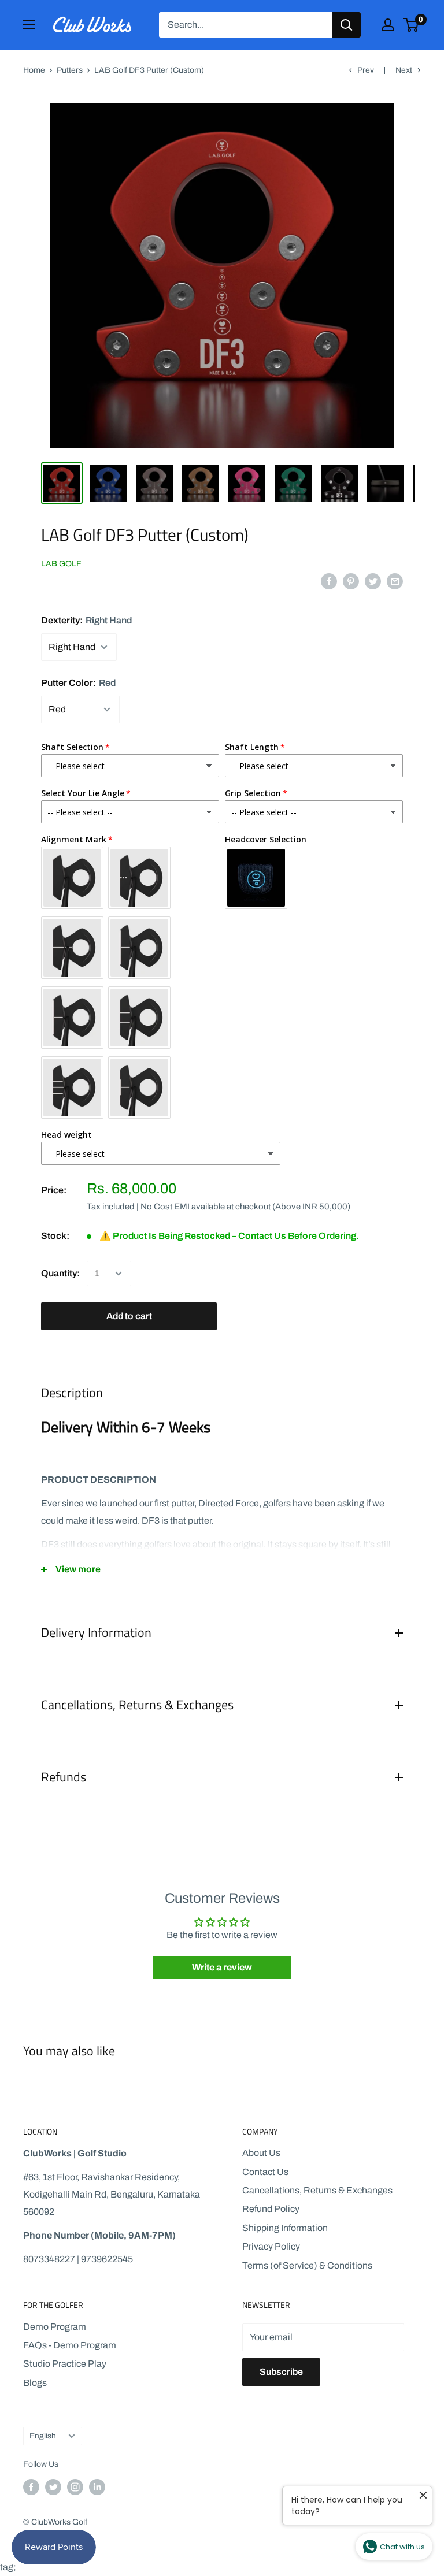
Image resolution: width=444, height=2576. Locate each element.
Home (34, 70)
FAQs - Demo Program (70, 2345)
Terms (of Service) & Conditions (307, 2265)
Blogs (35, 2383)
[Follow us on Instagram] (75, 2487)
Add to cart (129, 1316)
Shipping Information (285, 2228)
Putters (70, 70)
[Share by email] (395, 581)
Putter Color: (78, 683)
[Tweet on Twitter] (373, 581)
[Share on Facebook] (329, 581)
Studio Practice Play (65, 2364)
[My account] (388, 25)
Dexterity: (86, 620)
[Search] (346, 25)
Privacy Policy (271, 2246)
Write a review (222, 1967)
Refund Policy (271, 2209)
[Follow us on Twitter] (53, 2487)
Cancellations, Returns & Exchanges (317, 2190)
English (43, 2436)
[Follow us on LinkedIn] (97, 2487)
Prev (366, 70)
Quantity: (60, 1273)
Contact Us (265, 2172)
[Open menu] (29, 25)
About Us (261, 2153)
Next (404, 70)
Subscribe (281, 2372)
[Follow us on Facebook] (31, 2487)
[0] (411, 25)
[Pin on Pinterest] (351, 581)
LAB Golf (61, 564)
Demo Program (55, 2327)
